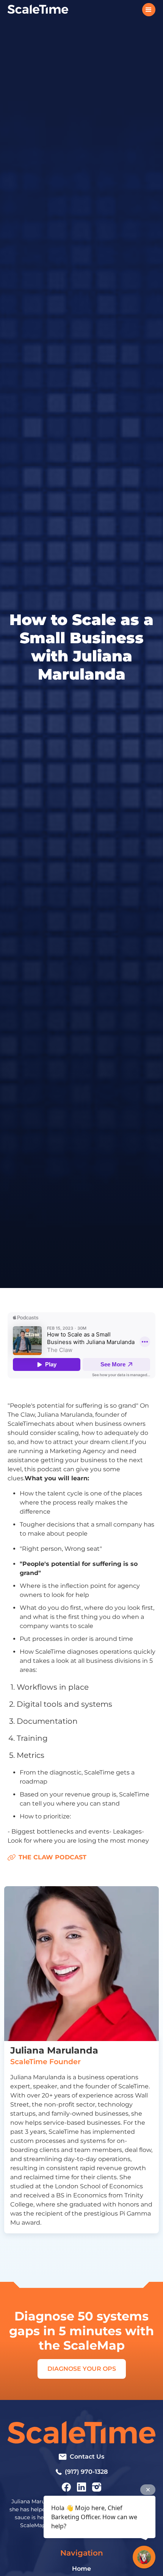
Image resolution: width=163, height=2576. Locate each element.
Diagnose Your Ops (82, 2369)
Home (81, 2569)
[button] (149, 10)
